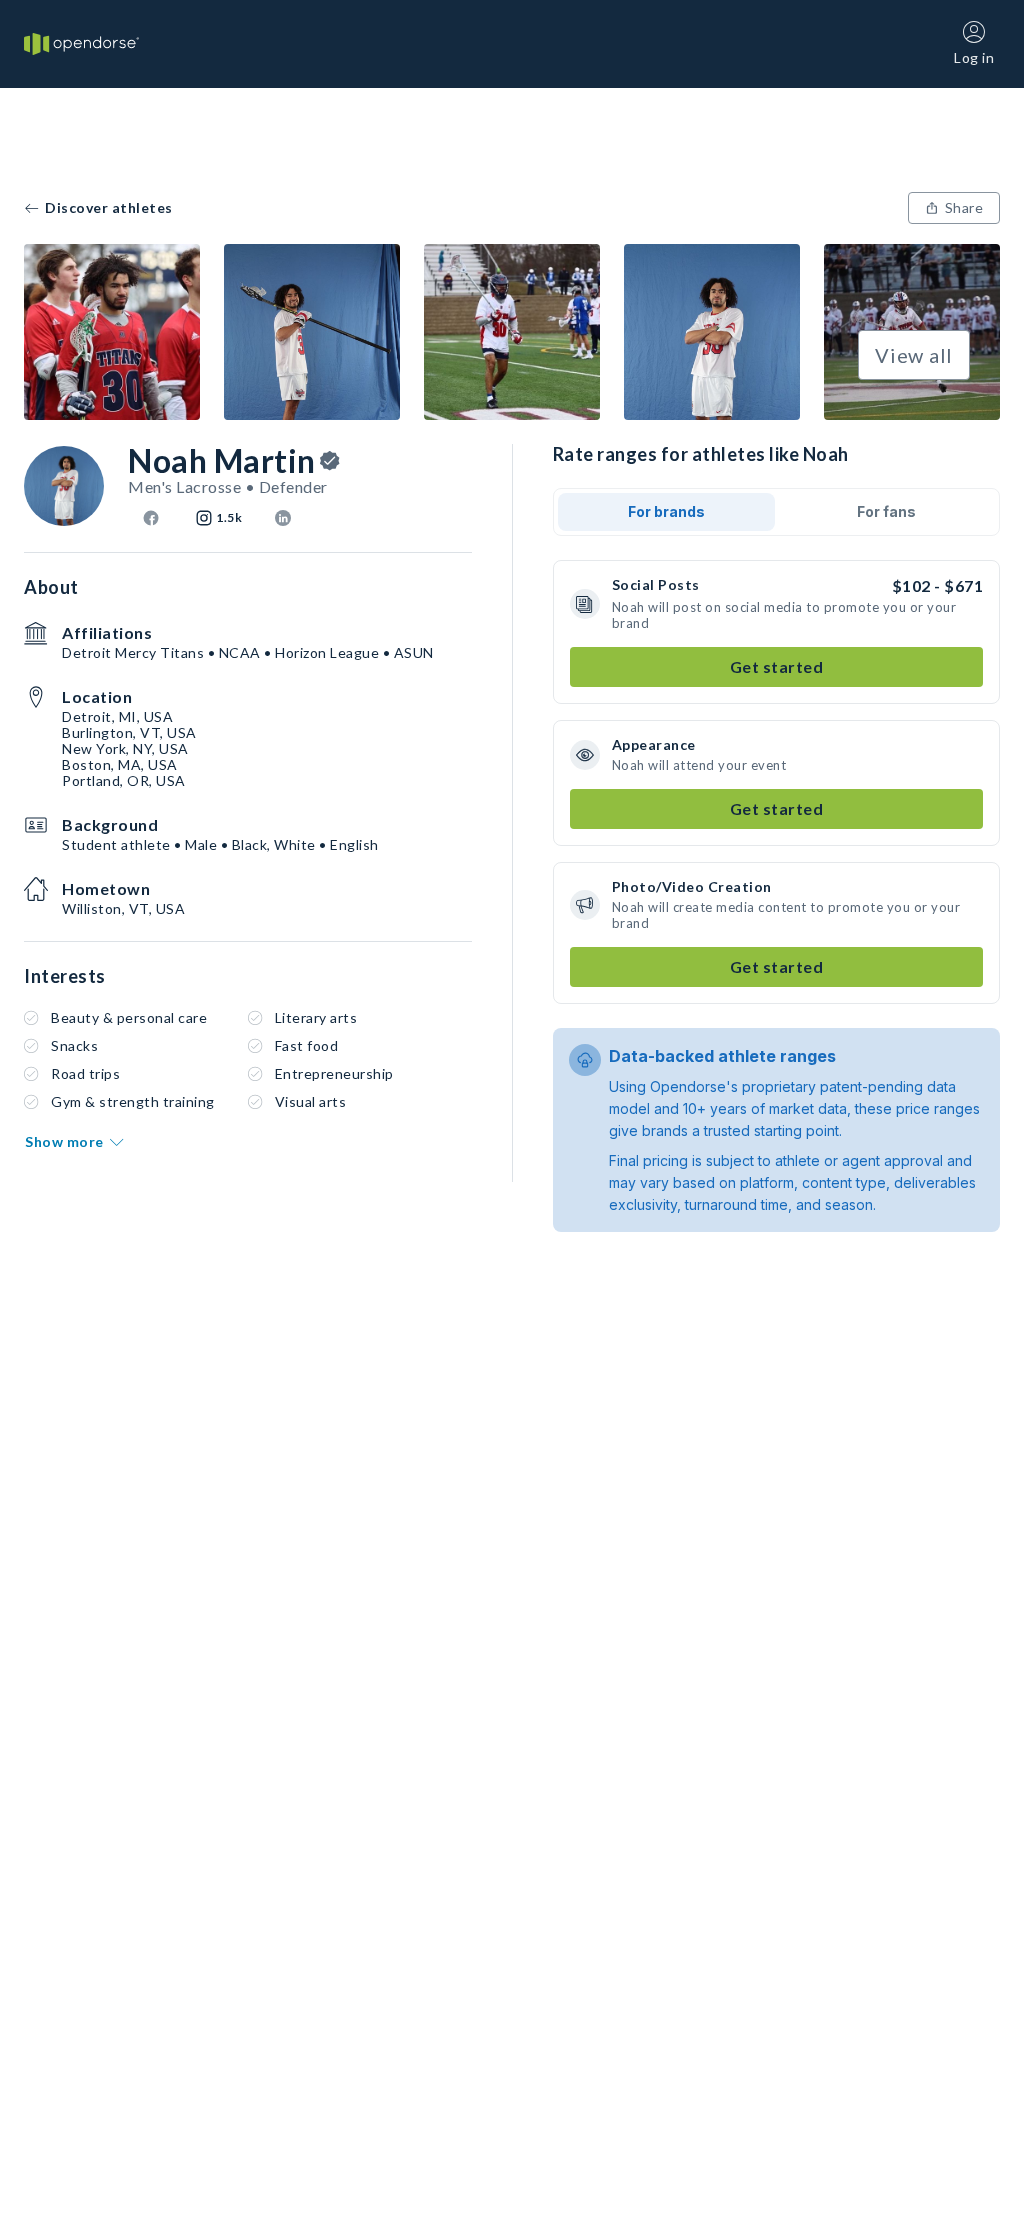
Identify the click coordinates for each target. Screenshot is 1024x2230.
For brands (666, 511)
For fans (886, 511)
